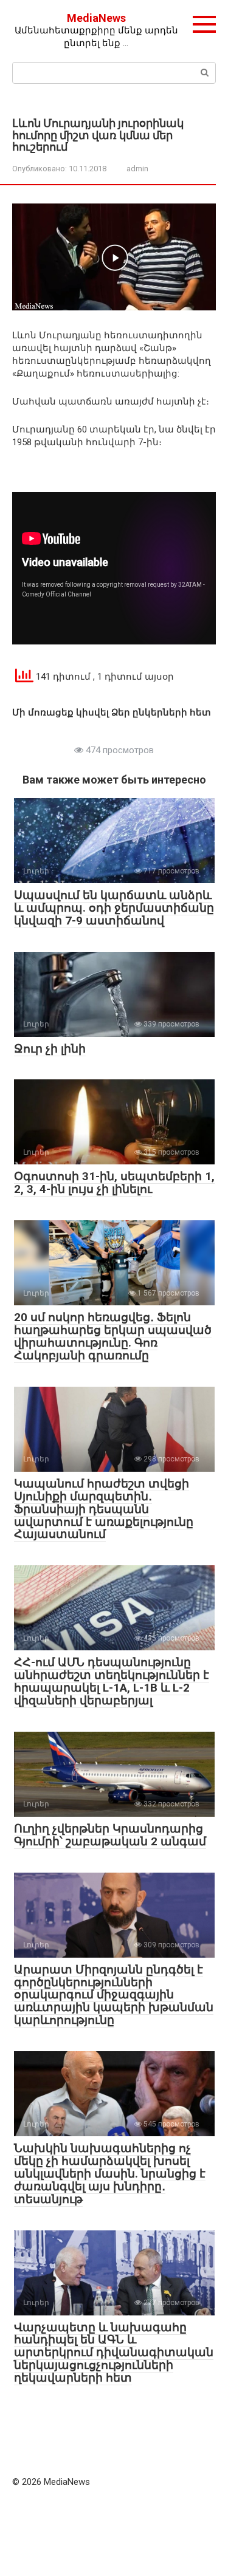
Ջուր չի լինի (50, 1049)
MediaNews (96, 18)
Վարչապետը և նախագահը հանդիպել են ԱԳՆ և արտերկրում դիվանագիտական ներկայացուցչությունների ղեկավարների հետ (114, 2353)
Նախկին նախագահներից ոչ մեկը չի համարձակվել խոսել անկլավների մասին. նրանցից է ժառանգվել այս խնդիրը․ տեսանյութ (110, 2174)
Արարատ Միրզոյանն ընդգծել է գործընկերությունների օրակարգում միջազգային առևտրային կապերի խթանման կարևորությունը (114, 1995)
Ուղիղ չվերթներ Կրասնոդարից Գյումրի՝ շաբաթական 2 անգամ (110, 1835)
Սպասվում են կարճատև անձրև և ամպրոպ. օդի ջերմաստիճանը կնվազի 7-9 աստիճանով (114, 908)
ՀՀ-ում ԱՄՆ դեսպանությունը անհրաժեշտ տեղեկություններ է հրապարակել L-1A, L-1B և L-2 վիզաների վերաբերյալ (112, 1681)
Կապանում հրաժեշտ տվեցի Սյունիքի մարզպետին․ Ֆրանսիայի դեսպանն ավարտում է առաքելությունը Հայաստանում (104, 1509)
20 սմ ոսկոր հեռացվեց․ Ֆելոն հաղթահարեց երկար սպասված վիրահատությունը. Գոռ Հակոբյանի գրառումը (113, 1336)
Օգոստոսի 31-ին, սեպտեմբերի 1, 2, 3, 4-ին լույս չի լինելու (114, 1183)
